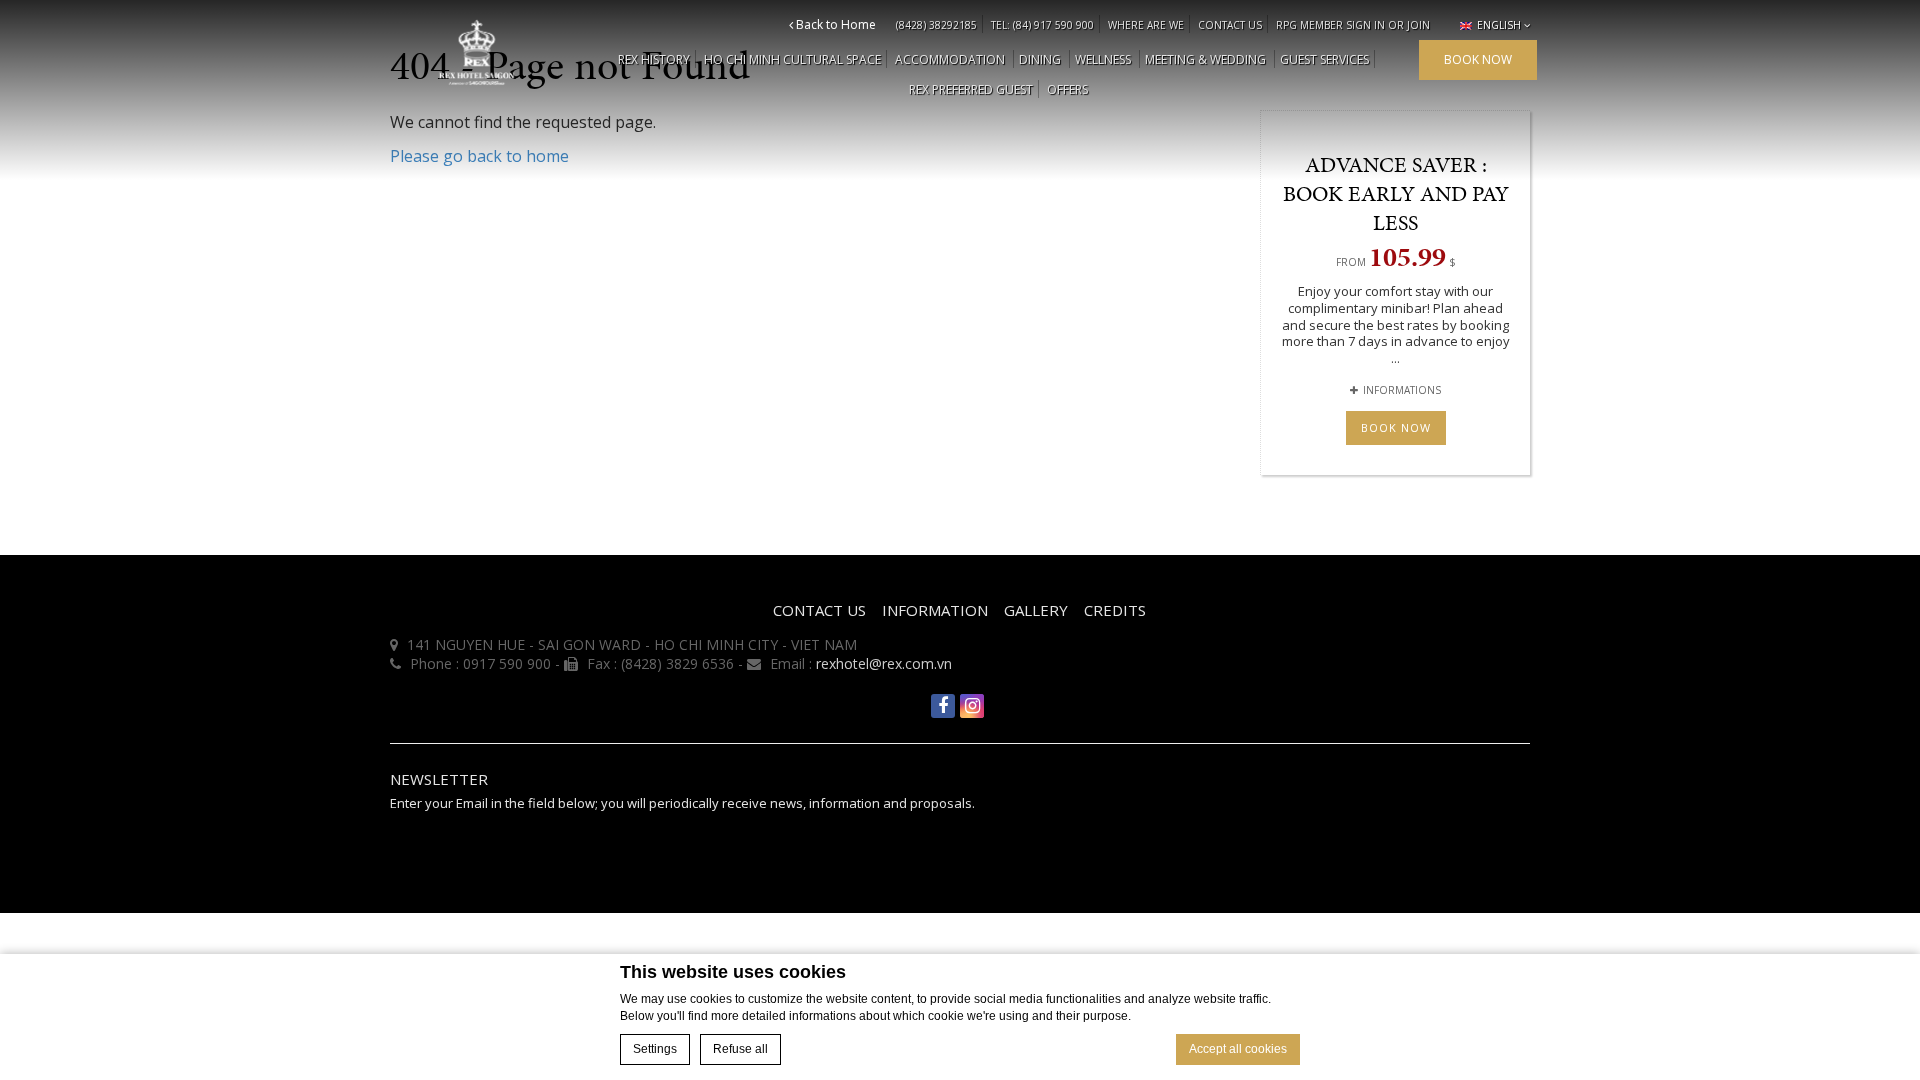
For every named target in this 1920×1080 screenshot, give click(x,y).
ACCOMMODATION (950, 59)
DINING (1040, 59)
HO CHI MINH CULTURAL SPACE (792, 59)
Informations (1402, 390)
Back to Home (834, 24)
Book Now (1396, 427)
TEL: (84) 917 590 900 (1042, 25)
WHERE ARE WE (1146, 25)
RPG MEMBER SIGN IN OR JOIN (1353, 25)
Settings (655, 1049)
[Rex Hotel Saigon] (476, 52)
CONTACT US (1230, 25)
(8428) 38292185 (936, 25)
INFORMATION (935, 610)
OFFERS (1067, 89)
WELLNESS (1103, 59)
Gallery (1036, 610)
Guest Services (1324, 59)
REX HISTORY (654, 59)
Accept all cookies (1238, 1049)
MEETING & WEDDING (1205, 59)
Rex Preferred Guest (971, 89)
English (1497, 25)
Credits (1115, 610)
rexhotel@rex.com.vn (884, 663)
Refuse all (740, 1049)
